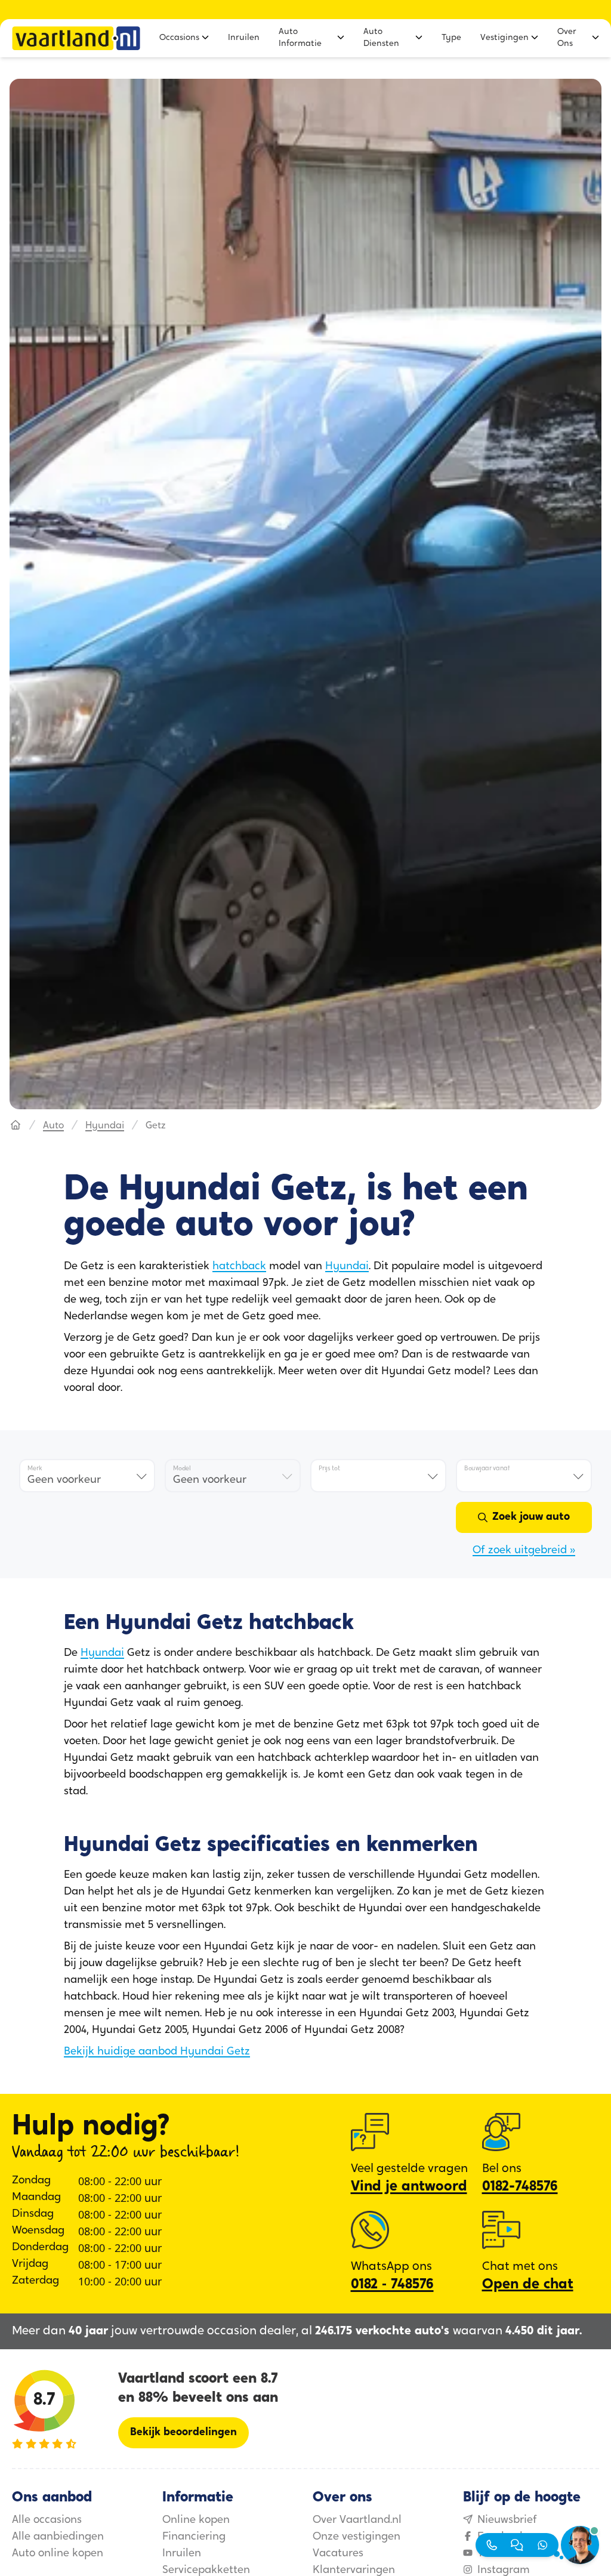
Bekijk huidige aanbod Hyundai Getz (157, 2052)
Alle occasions (47, 2521)
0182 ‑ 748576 (392, 2285)
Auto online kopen (58, 2554)
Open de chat (528, 2285)
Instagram (504, 2571)
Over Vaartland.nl (357, 2521)
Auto (53, 1126)
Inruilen (182, 2554)
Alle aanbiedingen (58, 2537)
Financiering (194, 2537)
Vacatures (338, 2554)
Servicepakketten (206, 2571)
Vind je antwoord (409, 2187)
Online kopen (196, 2521)
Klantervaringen (354, 2571)
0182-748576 (520, 2187)
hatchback (239, 1267)
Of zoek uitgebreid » (524, 1551)
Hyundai (105, 1126)
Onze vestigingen (357, 2537)
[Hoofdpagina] (16, 1126)
